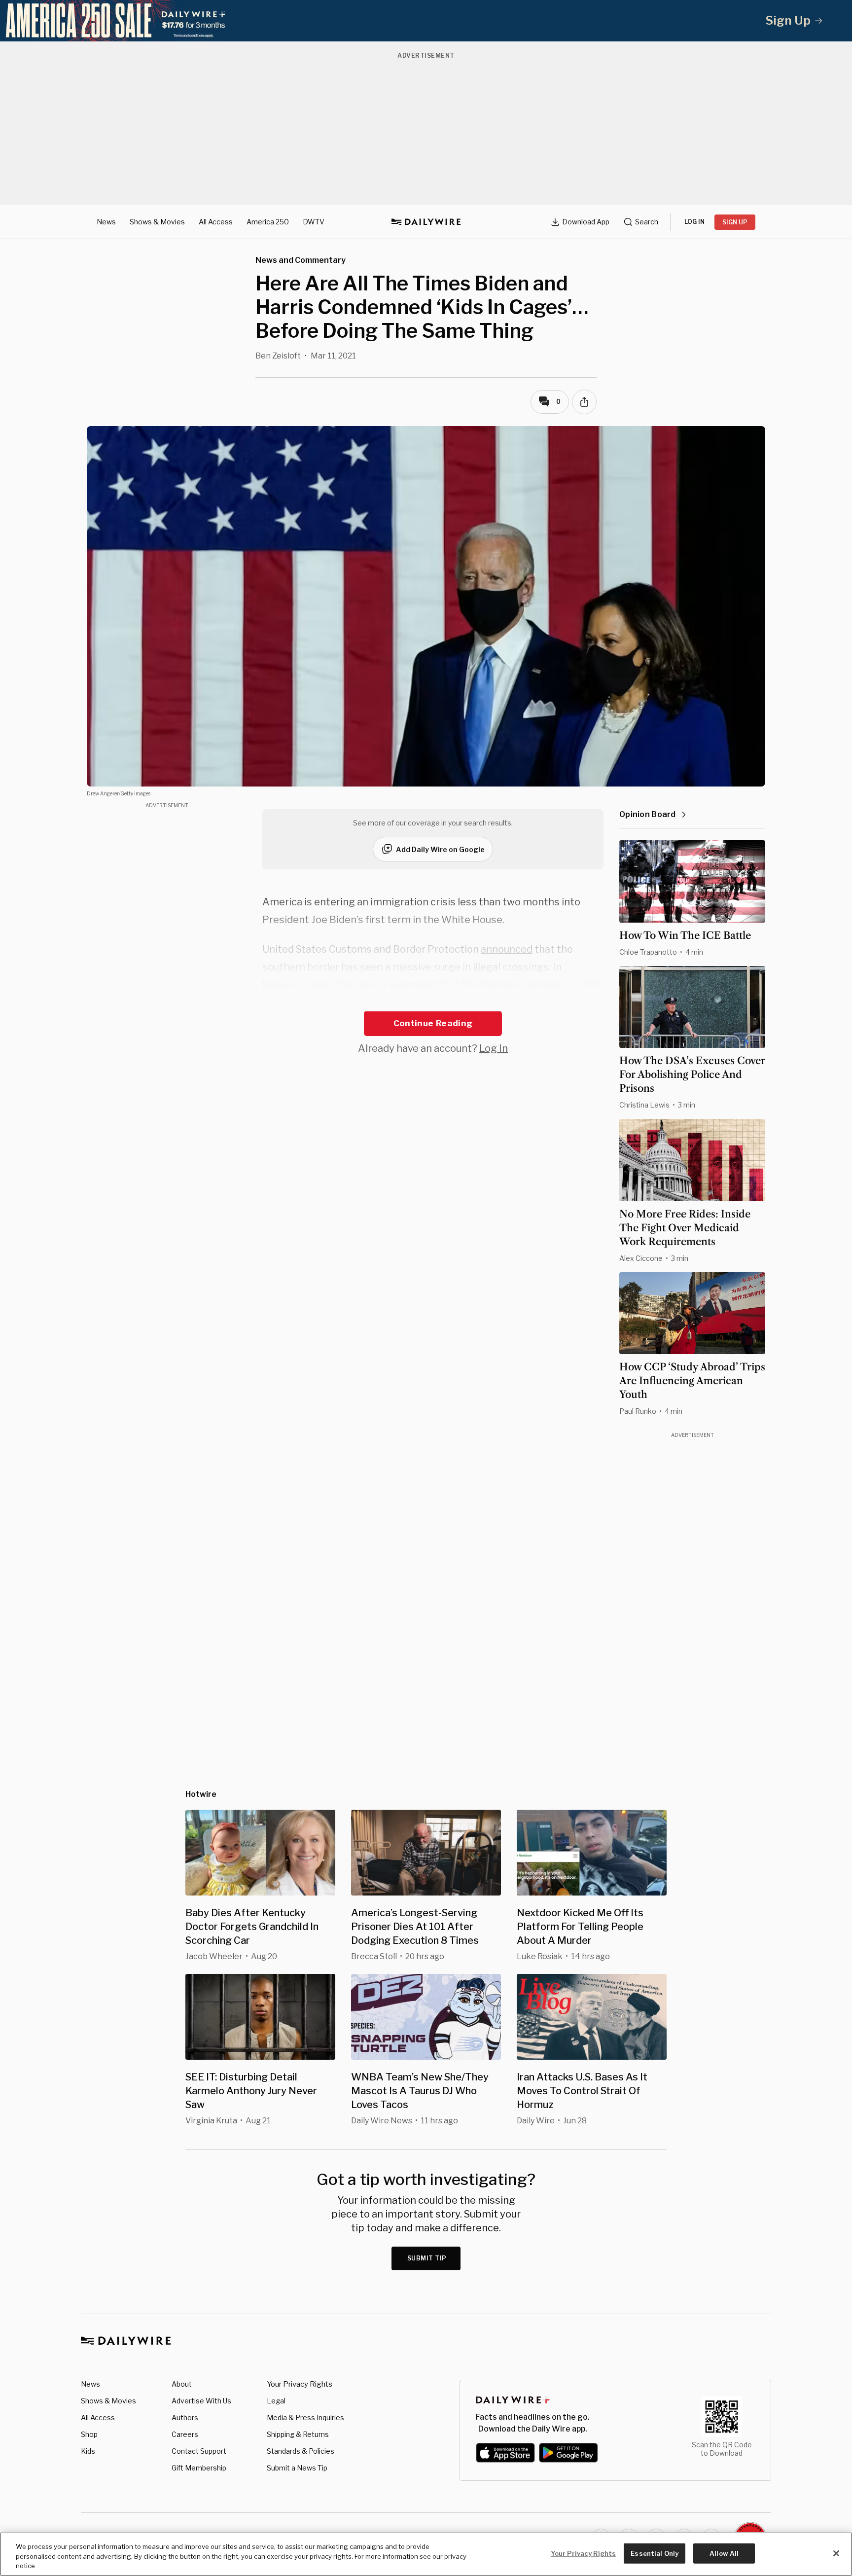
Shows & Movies (157, 222)
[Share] (584, 402)
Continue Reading (433, 1023)
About (182, 2384)
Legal (276, 2401)
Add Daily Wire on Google (440, 849)
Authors (185, 2417)
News (106, 222)
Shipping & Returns (298, 2434)
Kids (88, 2451)
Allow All (724, 2553)
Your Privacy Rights (300, 2384)
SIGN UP (735, 222)
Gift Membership (199, 2468)
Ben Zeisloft (278, 356)
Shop (89, 2434)
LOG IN (694, 222)
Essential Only (655, 2553)
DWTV (314, 222)
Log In (494, 1048)
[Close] (836, 2553)
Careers (185, 2434)
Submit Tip (427, 2258)
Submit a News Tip (297, 2468)
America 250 (268, 222)
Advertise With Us (201, 2401)
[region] (426, 2554)
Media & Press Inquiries (305, 2417)
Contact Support (199, 2451)
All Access (216, 222)
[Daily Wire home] (426, 222)
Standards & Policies (301, 2451)
